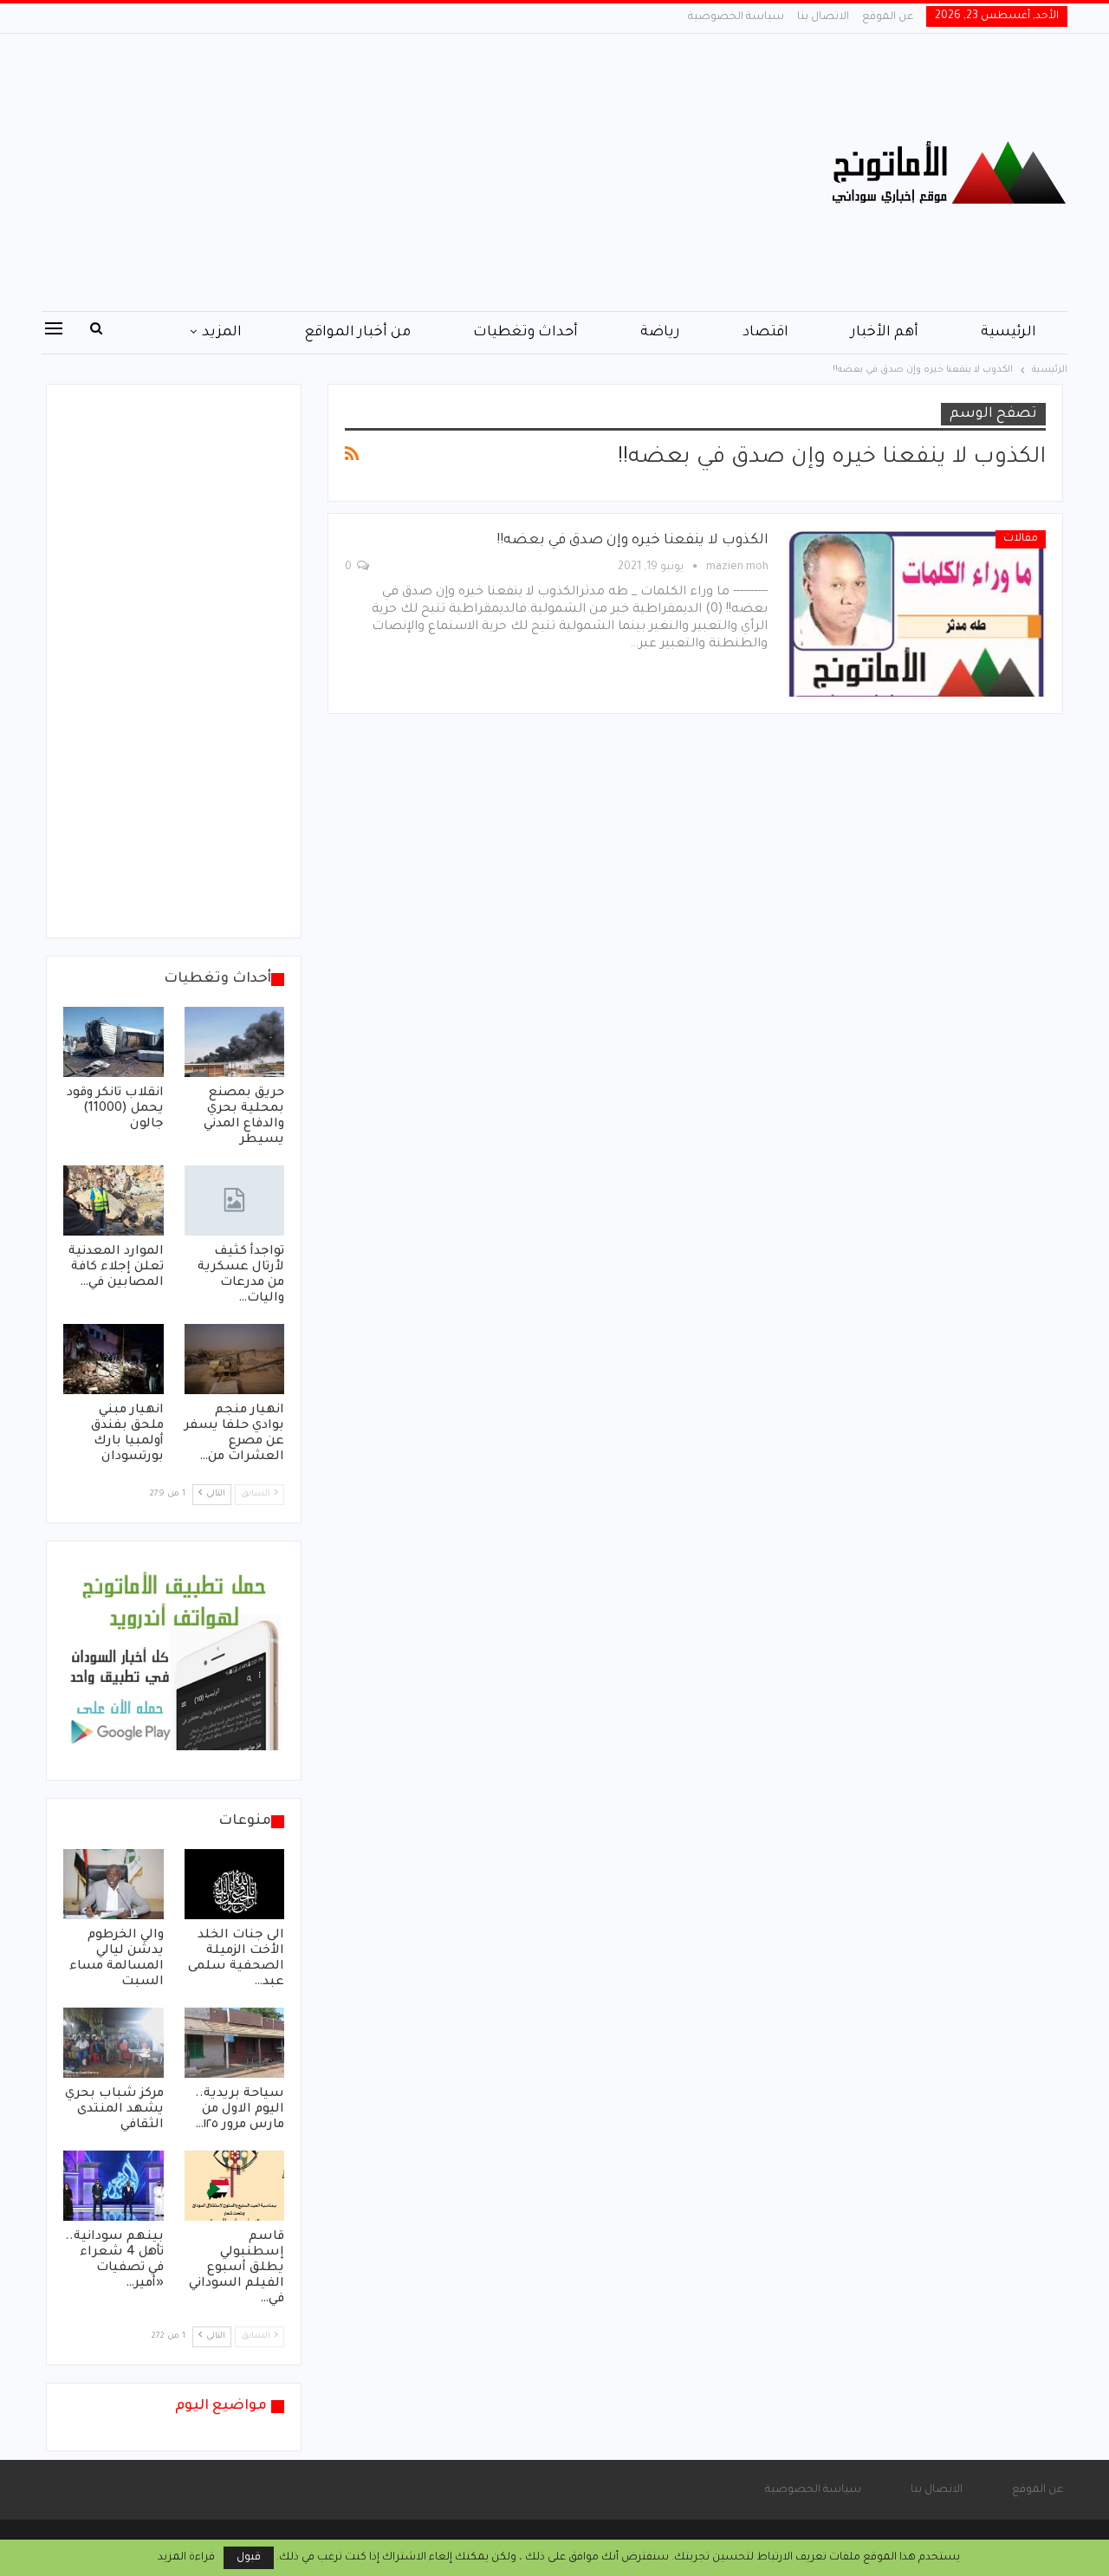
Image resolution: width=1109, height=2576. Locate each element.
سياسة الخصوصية (736, 17)
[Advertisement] (381, 172)
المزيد (222, 333)
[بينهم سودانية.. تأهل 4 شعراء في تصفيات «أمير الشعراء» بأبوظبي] (113, 2186)
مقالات (1021, 539)
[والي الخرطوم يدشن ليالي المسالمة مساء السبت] (113, 1884)
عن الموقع (888, 17)
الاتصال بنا (823, 17)
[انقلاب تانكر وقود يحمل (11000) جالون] (113, 1042)
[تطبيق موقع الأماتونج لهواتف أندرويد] (174, 1662)
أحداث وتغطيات (525, 333)
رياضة (660, 333)
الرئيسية (1008, 333)
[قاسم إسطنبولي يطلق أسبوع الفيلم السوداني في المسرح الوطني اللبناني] (235, 2186)
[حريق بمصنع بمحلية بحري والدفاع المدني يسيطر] (235, 1042)
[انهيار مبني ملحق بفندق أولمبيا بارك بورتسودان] (113, 1359)
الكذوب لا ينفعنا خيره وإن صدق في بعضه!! (632, 541)
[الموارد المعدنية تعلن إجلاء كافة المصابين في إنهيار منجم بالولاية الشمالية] (113, 1200)
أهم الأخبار (885, 333)
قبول (249, 2558)
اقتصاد (765, 333)
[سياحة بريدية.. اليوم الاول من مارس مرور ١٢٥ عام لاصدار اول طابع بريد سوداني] (235, 2043)
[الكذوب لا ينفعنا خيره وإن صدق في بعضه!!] (916, 613)
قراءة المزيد (186, 2558)
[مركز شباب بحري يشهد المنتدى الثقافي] (113, 2043)
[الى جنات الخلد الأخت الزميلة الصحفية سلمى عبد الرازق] (235, 1884)
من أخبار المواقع (357, 333)
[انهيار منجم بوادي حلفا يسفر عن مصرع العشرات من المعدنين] (235, 1359)
